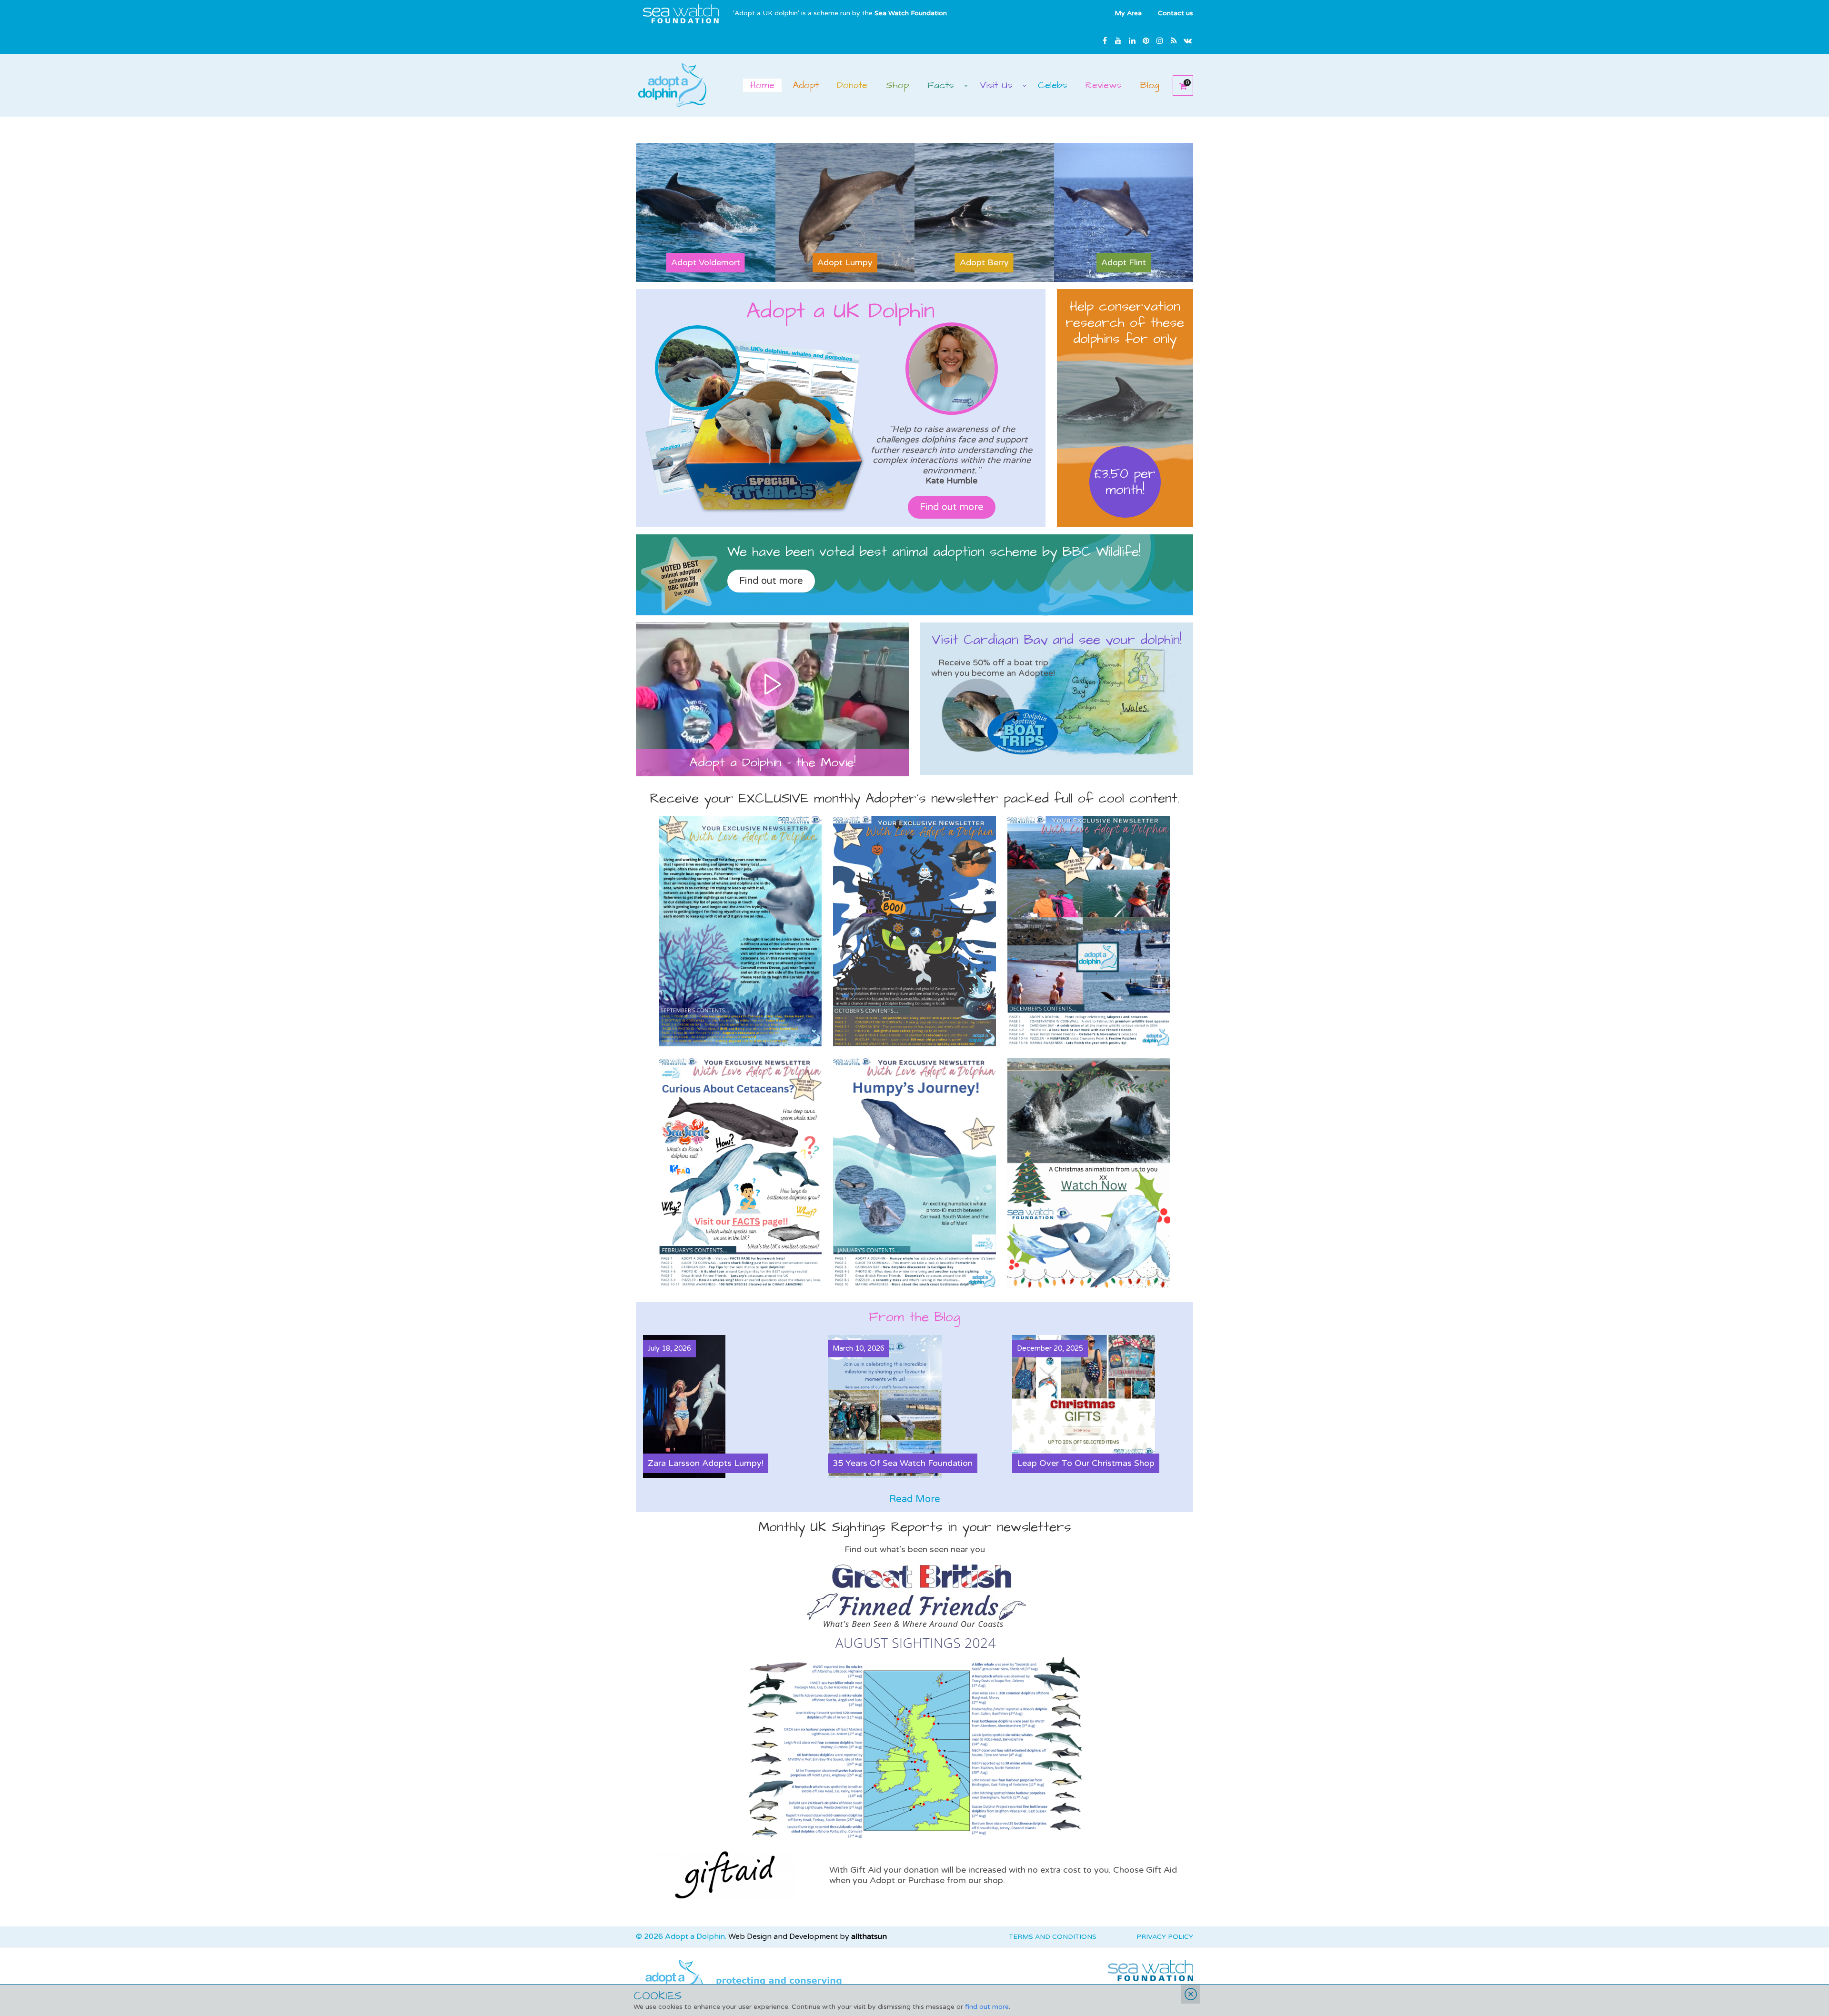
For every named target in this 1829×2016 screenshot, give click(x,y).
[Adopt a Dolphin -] (672, 84)
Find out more (952, 507)
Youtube (1118, 40)
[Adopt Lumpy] (845, 212)
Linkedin (1132, 40)
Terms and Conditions (1053, 1937)
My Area (1128, 13)
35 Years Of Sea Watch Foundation (903, 1463)
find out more (987, 2007)
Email (1187, 40)
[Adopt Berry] (984, 212)
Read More (915, 1499)
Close (1191, 1994)
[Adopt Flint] (1124, 212)
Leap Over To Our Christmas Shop (1086, 1463)
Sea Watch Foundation (911, 13)
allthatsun (869, 1936)
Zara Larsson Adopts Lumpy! (706, 1463)
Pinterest (1146, 40)
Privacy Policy (1165, 1937)
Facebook (1105, 40)
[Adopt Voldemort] (706, 212)
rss (1174, 40)
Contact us (1176, 13)
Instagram (1160, 40)
